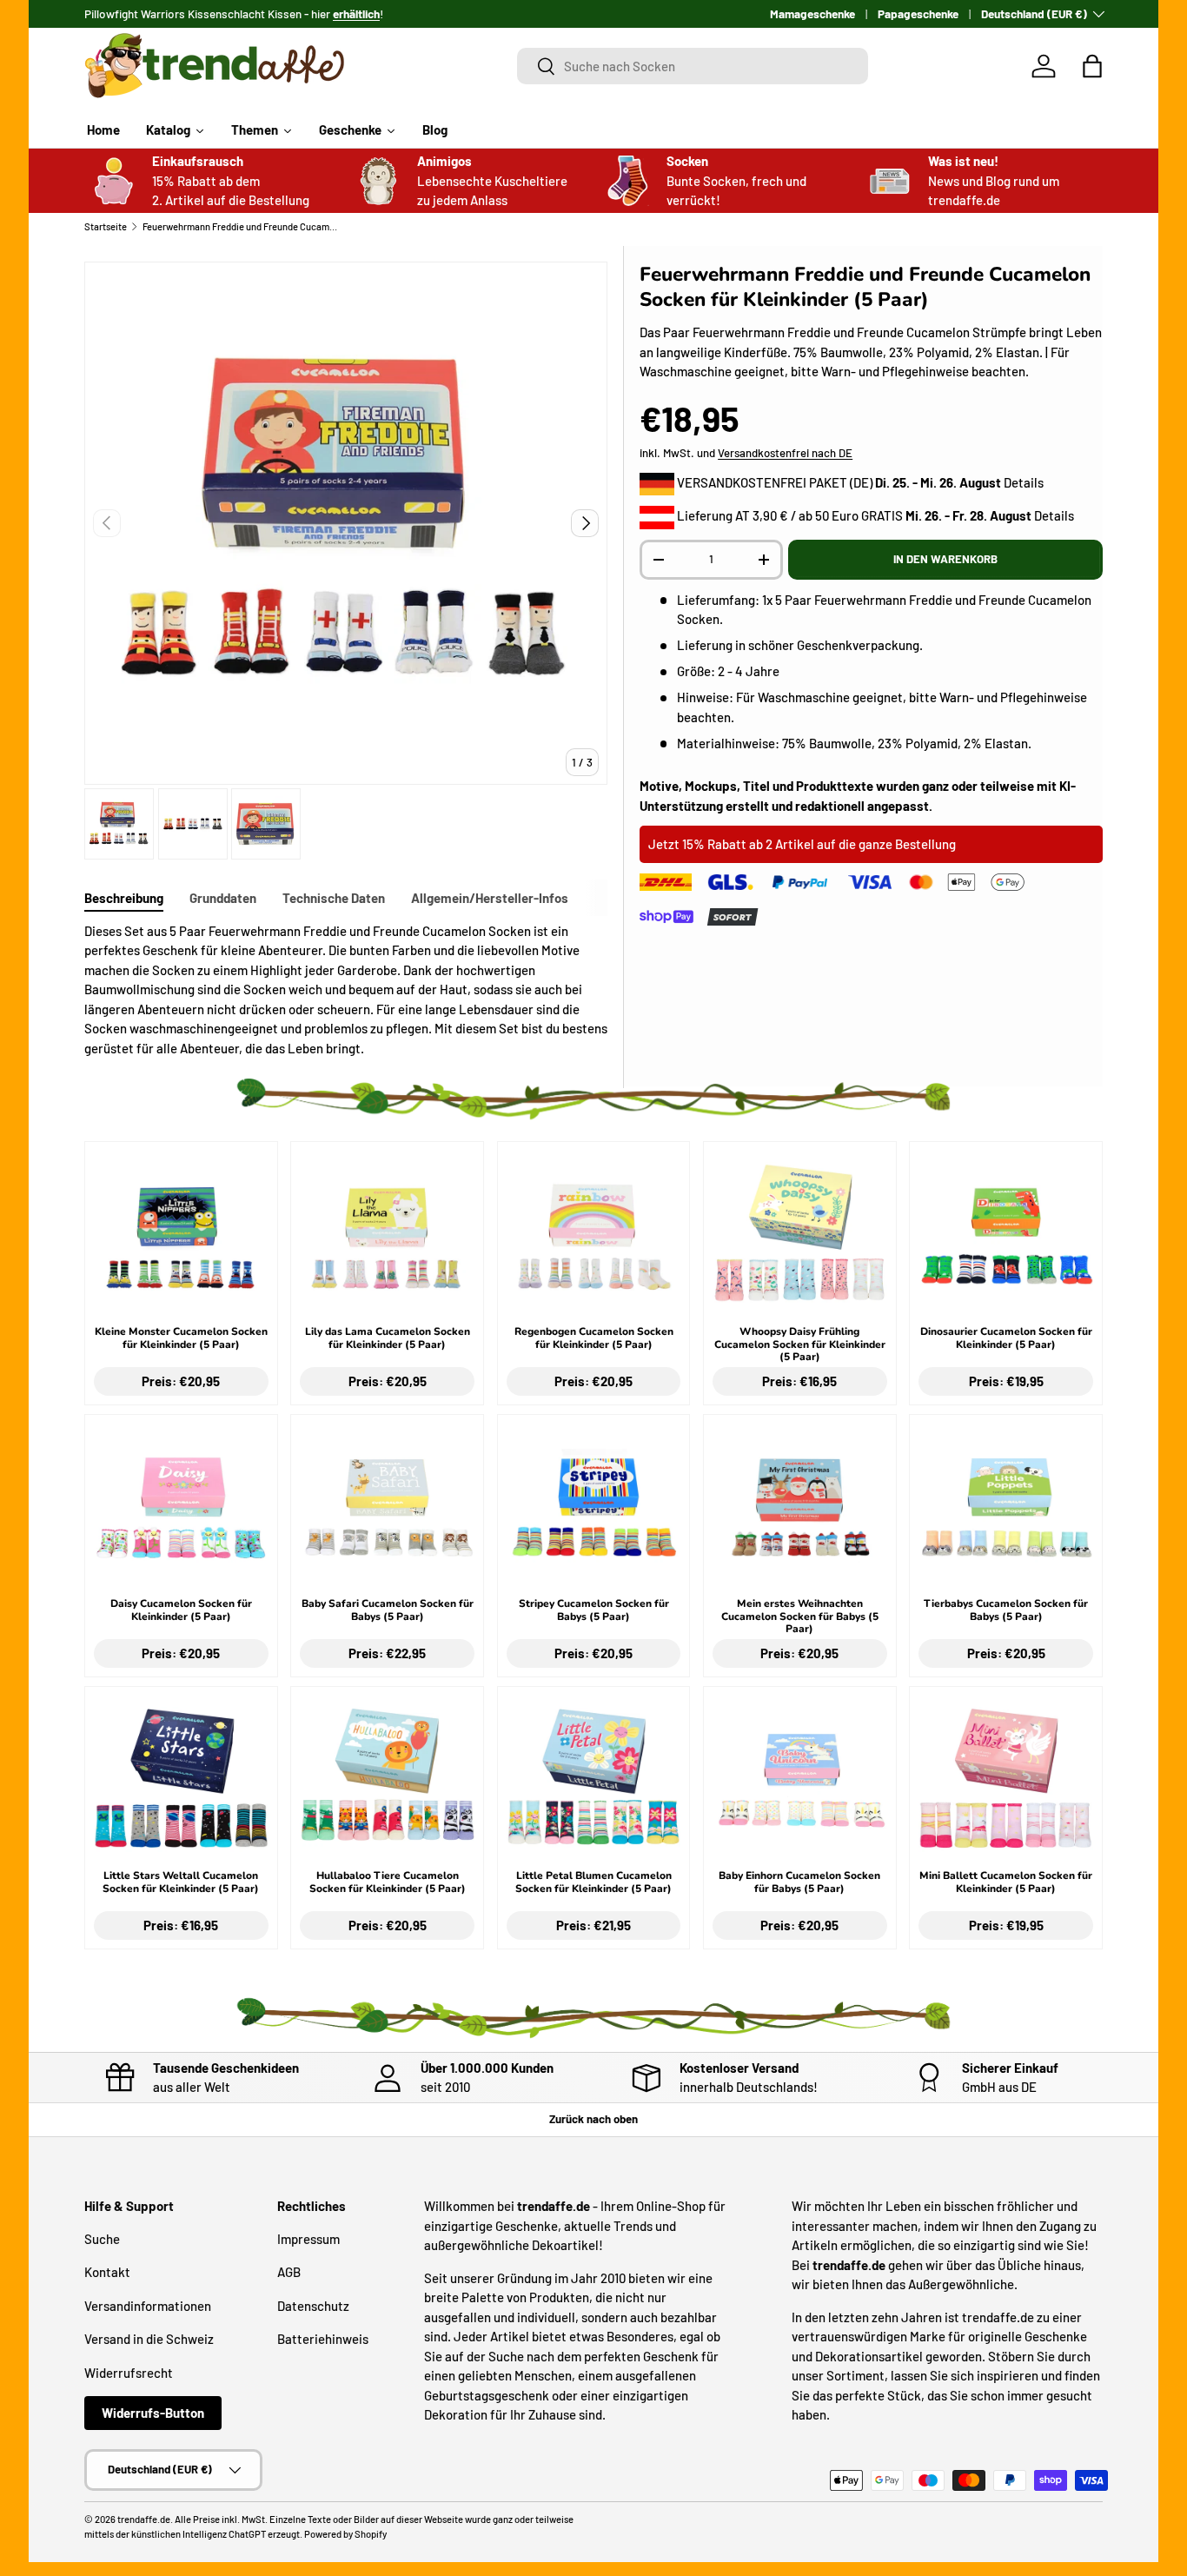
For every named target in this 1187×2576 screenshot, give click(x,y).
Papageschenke (918, 13)
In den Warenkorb (945, 559)
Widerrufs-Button (153, 2413)
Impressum (308, 2239)
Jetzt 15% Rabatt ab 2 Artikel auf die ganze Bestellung (802, 844)
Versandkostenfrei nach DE (785, 453)
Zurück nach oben (593, 2119)
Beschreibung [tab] (124, 898)
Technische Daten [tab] (334, 898)
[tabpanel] (346, 990)
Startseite (106, 226)
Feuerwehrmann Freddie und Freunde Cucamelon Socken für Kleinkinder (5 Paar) (240, 226)
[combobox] (693, 66)
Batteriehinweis (323, 2339)
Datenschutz (313, 2306)
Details (1024, 482)
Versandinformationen (148, 2306)
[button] (1092, 66)
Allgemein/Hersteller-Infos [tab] (490, 898)
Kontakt (107, 2272)
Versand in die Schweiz (149, 2339)
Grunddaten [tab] (223, 898)
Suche (102, 2239)
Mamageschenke (812, 13)
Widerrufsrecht (129, 2373)
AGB (289, 2272)
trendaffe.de (144, 2519)
